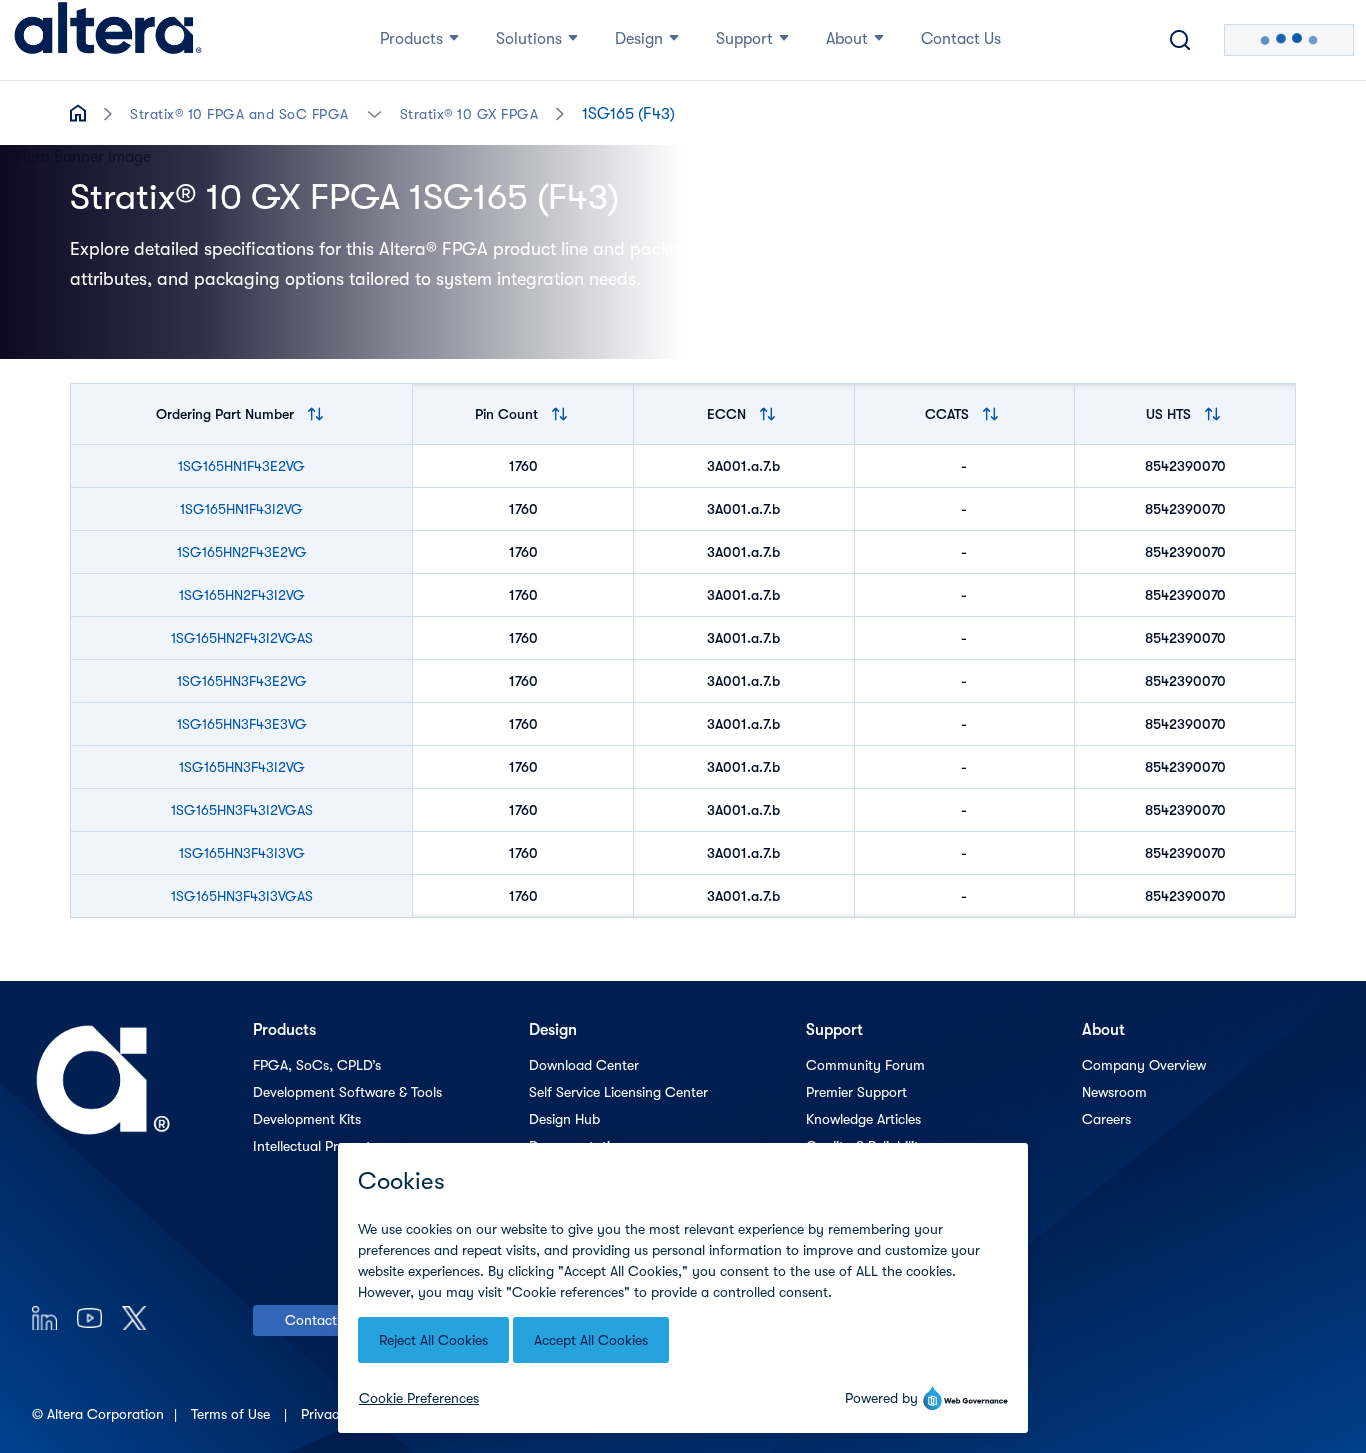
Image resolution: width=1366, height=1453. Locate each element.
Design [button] (639, 39)
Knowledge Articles (863, 1119)
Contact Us (320, 1320)
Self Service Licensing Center (618, 1092)
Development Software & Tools (347, 1092)
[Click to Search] (1180, 40)
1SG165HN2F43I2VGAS (242, 638)
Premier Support (856, 1092)
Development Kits (307, 1119)
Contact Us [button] (961, 39)
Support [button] (744, 39)
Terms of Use (232, 1414)
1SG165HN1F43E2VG (241, 466)
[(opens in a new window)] (44, 1317)
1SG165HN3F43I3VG (242, 853)
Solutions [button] (529, 39)
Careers (1106, 1119)
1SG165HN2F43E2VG (242, 552)
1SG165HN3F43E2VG (242, 681)
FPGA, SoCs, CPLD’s (317, 1065)
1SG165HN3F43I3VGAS (242, 896)
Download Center (584, 1065)
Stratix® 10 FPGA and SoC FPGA (239, 114)
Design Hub (564, 1119)
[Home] (108, 40)
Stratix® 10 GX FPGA (469, 114)
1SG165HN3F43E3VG (242, 724)
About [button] (847, 39)
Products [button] (411, 39)
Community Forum (865, 1065)
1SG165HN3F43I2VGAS (242, 810)
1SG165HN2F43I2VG (242, 595)
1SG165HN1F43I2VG (241, 509)
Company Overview (1144, 1065)
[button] (374, 112)
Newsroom (1114, 1092)
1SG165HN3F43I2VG (242, 767)
